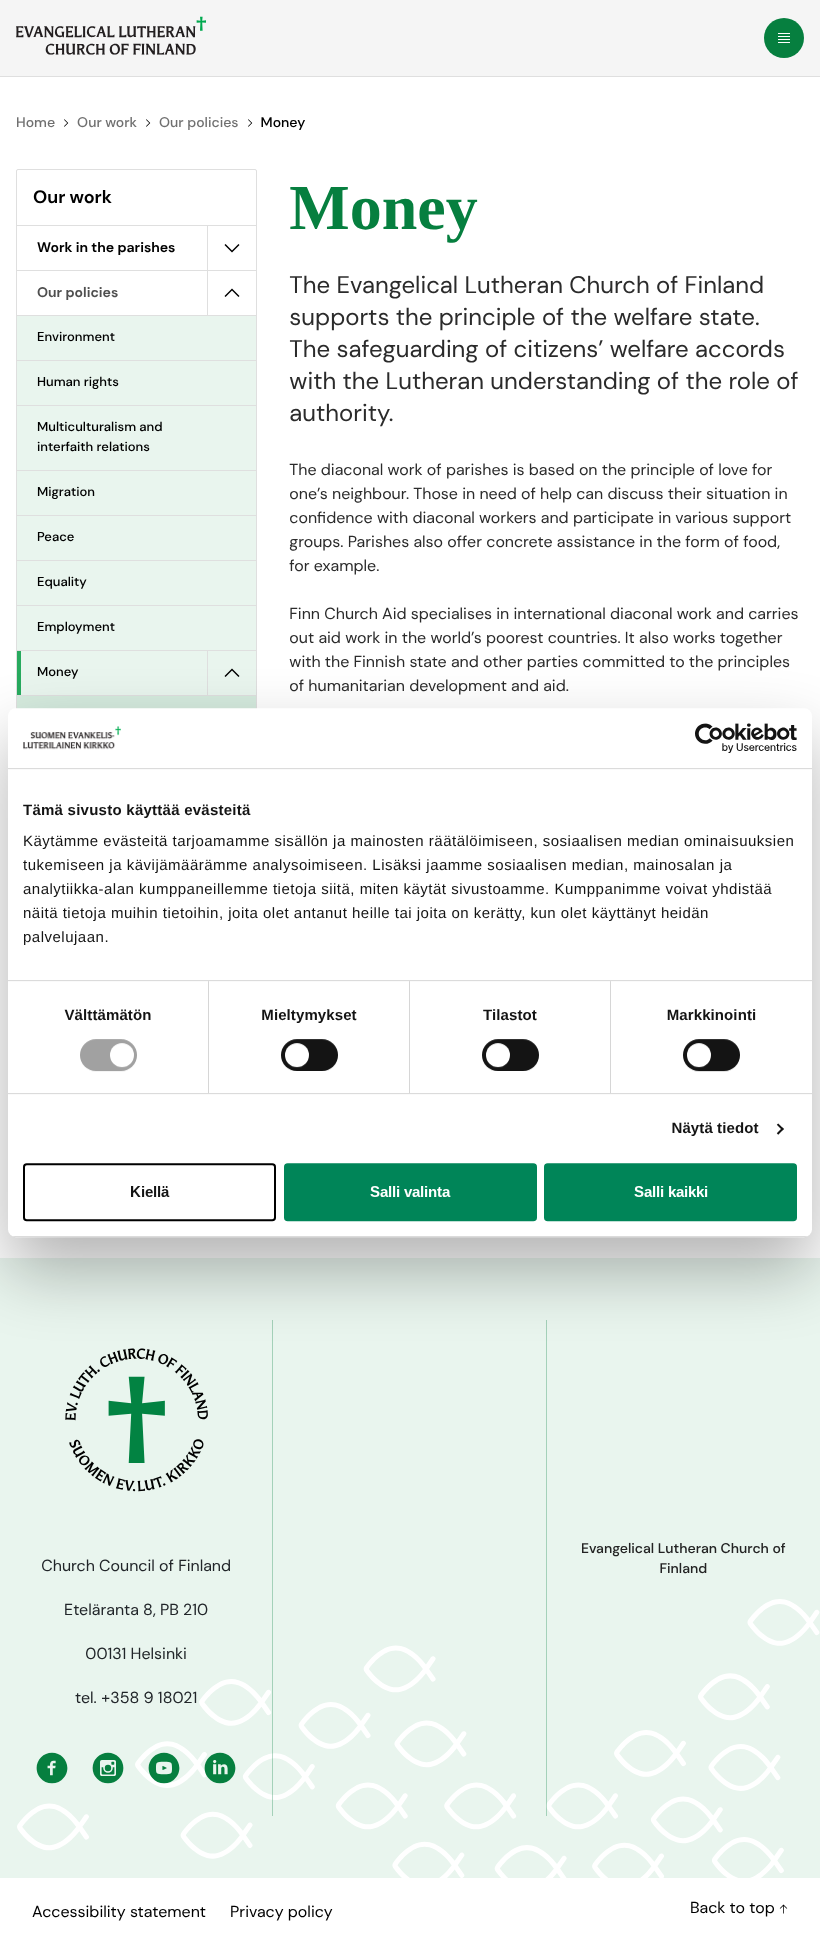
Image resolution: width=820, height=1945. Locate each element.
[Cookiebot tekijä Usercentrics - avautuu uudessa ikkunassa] (709, 738)
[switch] (309, 1055)
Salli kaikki (671, 1191)
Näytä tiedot (715, 1128)
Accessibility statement (119, 1911)
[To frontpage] (111, 36)
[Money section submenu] (232, 673)
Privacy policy (281, 1911)
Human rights (78, 382)
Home (35, 123)
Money (58, 672)
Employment (76, 627)
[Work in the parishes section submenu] (232, 248)
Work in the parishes (106, 248)
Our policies (198, 123)
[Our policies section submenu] (232, 293)
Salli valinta (410, 1191)
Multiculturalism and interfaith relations (100, 437)
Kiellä (149, 1191)
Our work (107, 123)
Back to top (734, 1907)
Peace (55, 537)
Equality (62, 582)
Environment (76, 337)
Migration (66, 492)
